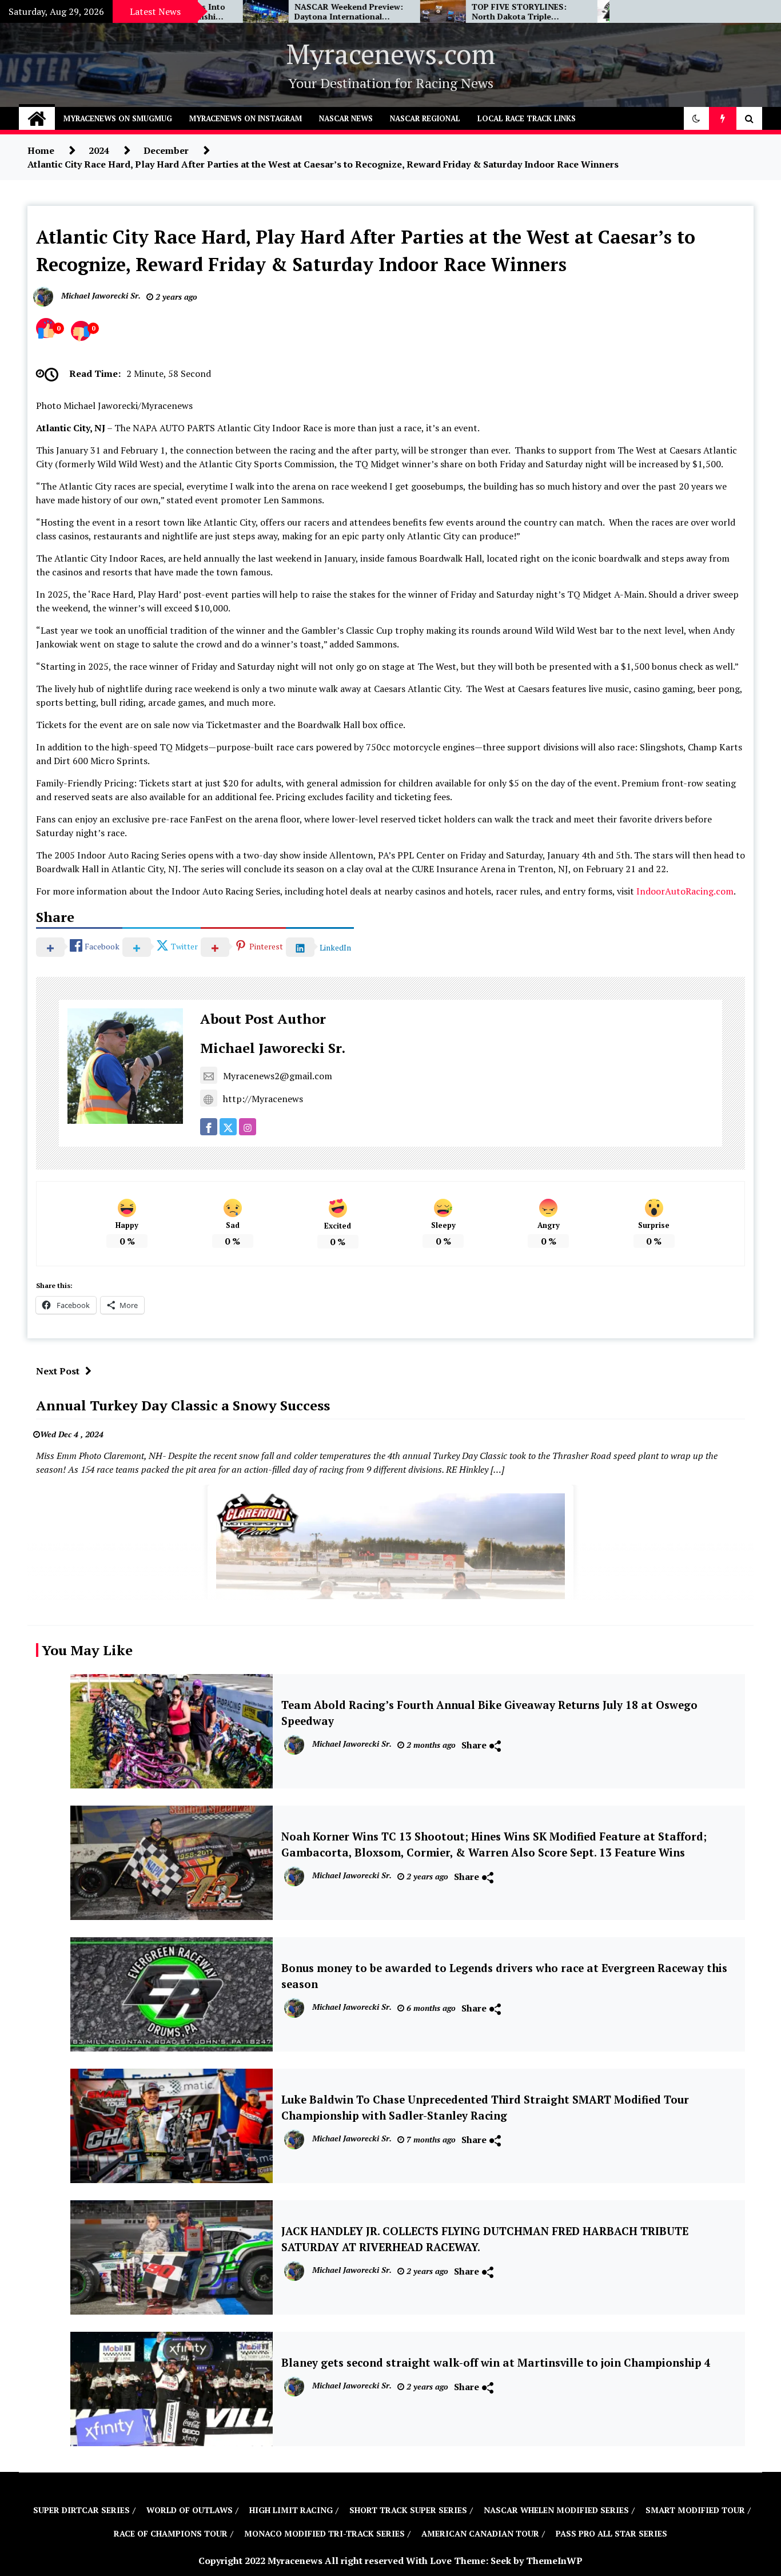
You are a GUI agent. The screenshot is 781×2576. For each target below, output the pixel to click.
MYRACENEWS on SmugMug (118, 118)
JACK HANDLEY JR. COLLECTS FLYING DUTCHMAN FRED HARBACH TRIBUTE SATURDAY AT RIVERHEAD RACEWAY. (485, 2239)
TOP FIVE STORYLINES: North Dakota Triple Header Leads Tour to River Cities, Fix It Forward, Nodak (445, 12)
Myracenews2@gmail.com (278, 1076)
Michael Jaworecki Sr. (273, 1048)
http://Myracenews (263, 1099)
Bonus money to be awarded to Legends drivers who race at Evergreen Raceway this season (504, 1976)
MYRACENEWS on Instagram (246, 118)
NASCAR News (346, 118)
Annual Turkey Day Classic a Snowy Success (183, 1405)
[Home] (37, 118)
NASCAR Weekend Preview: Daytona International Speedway (269, 12)
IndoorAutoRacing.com (685, 891)
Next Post (58, 1371)
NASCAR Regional (425, 118)
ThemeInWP (554, 2561)
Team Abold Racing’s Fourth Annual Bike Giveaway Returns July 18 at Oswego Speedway (489, 1713)
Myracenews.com (391, 54)
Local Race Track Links (527, 118)
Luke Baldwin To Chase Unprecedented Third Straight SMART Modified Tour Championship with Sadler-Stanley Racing (485, 2108)
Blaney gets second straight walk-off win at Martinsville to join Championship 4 (496, 2363)
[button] (696, 118)
